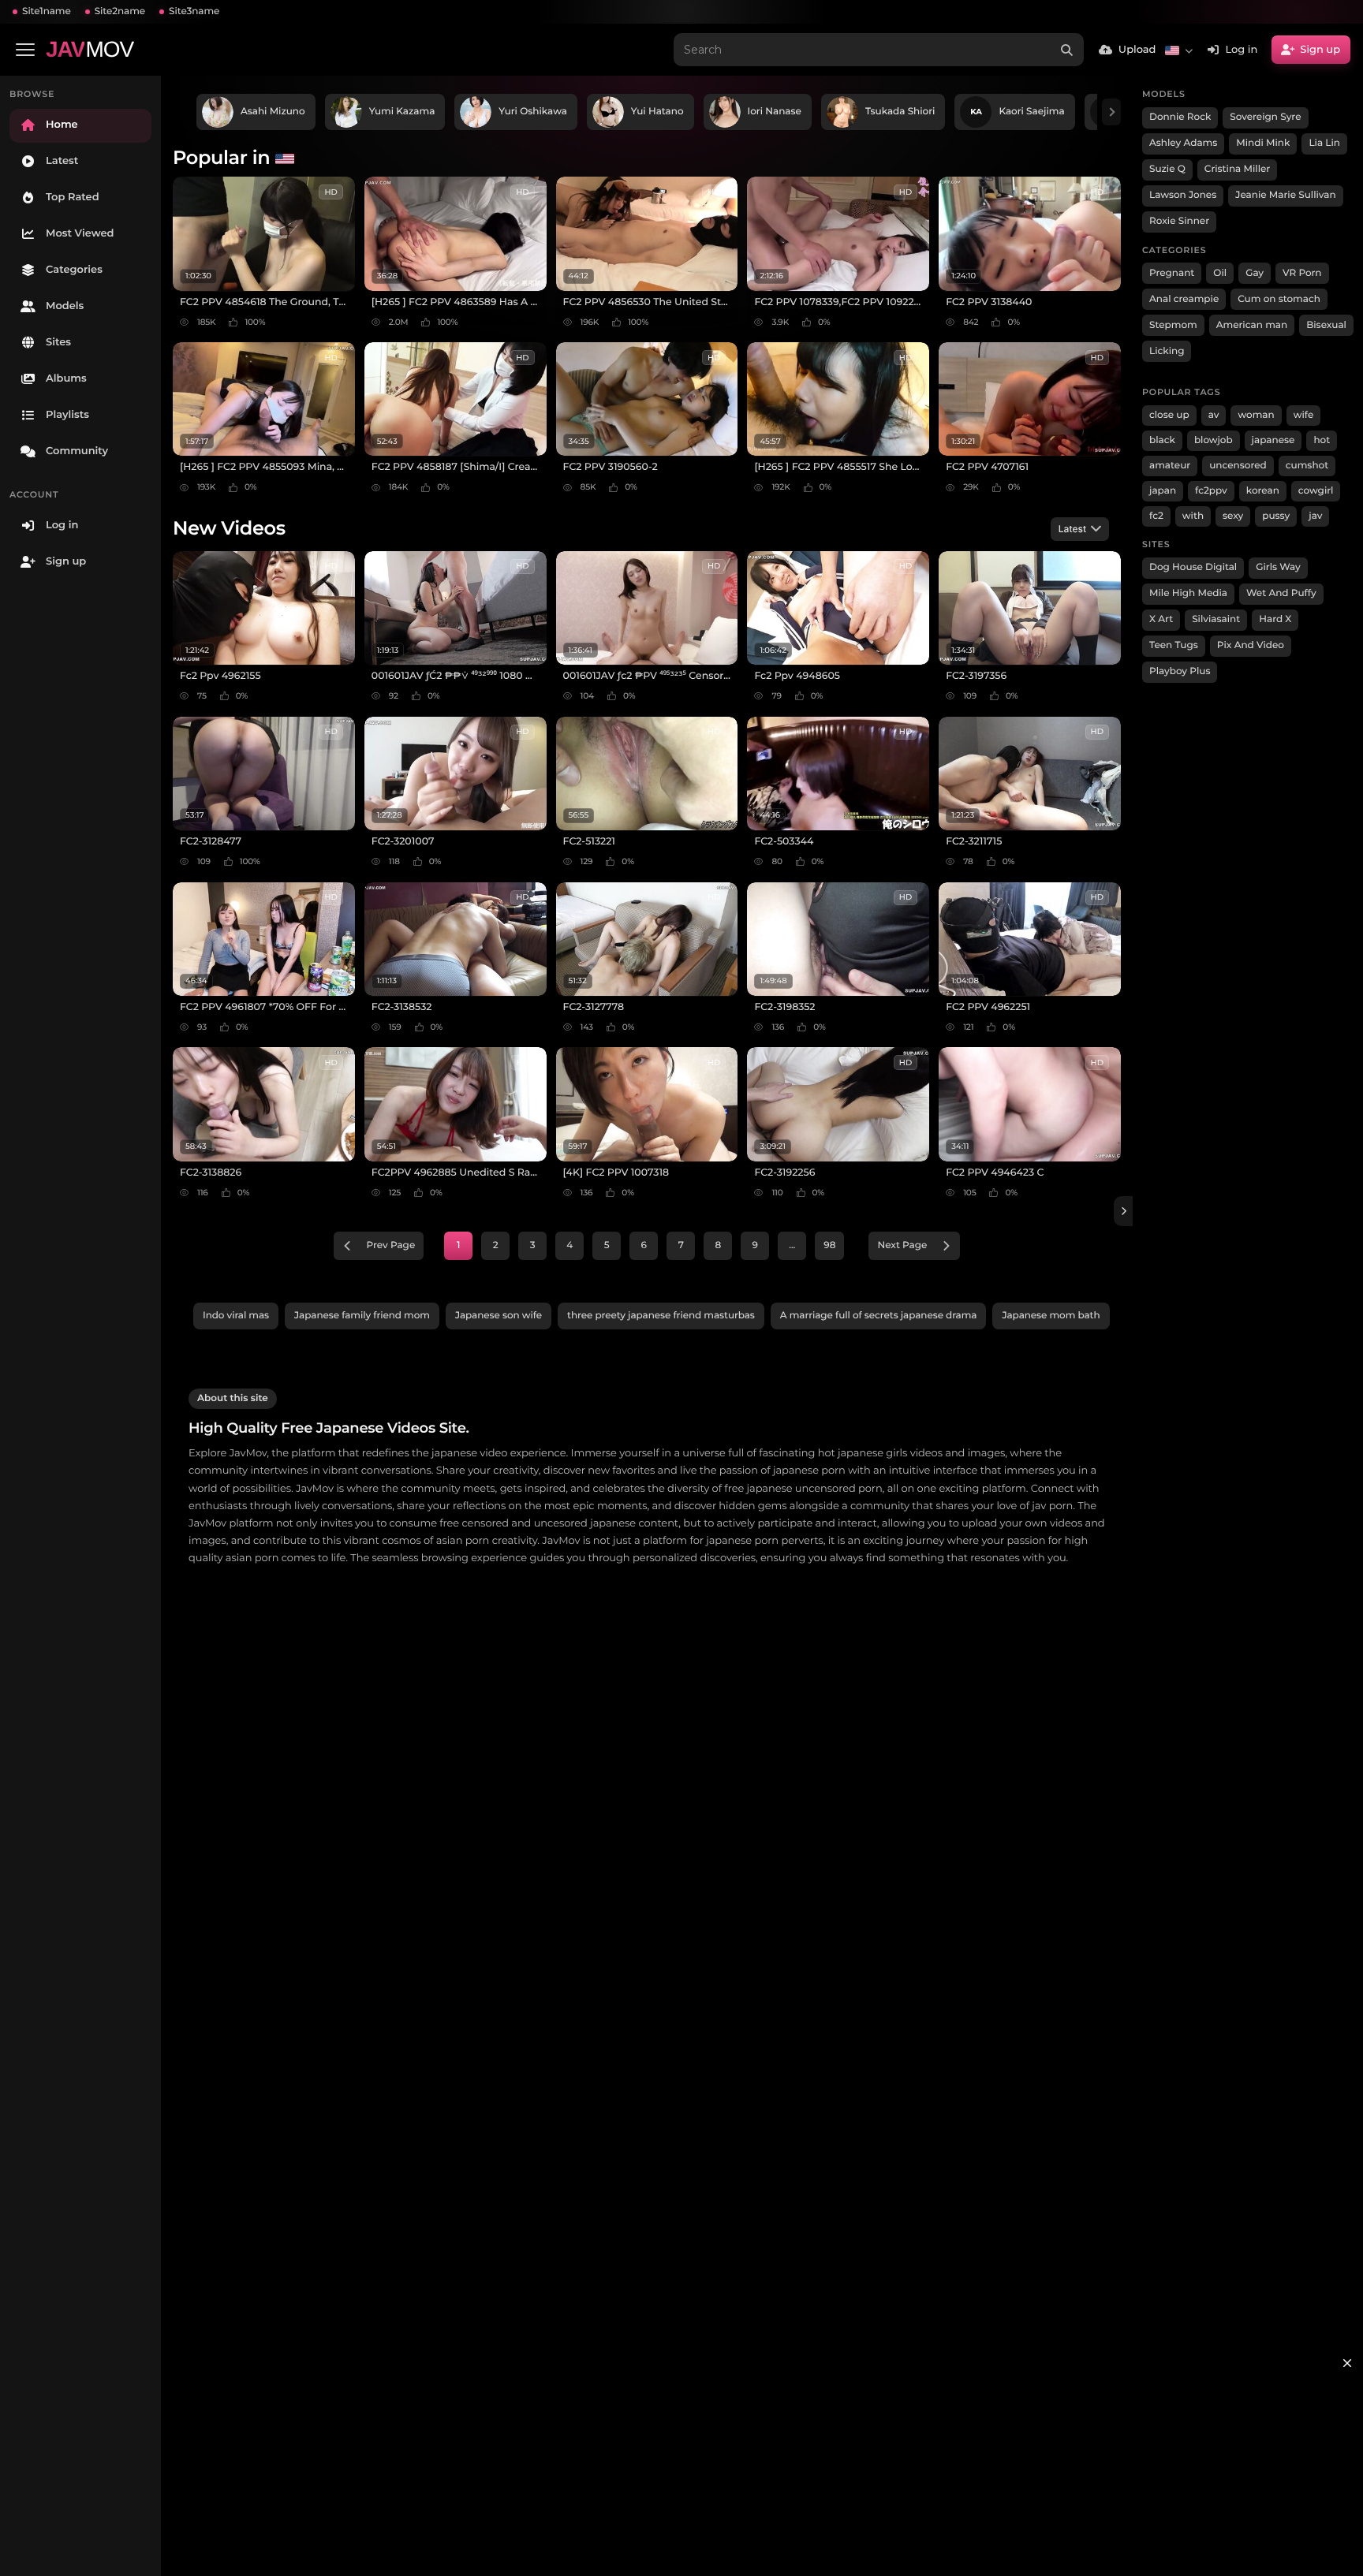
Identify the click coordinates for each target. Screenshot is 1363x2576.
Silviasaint (1216, 619)
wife (1304, 415)
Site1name (47, 11)
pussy (1276, 516)
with (1193, 516)
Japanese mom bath (1051, 1316)
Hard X (1275, 619)
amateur (1170, 466)
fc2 (1156, 516)
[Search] (1067, 50)
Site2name (120, 11)
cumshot (1307, 466)
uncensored (1238, 466)
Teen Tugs (1174, 645)
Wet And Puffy (1281, 593)
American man (1252, 325)
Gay (1255, 273)
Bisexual (1326, 325)
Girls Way (1278, 567)
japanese (1273, 440)
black (1162, 440)
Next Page (902, 1245)
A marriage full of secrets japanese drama (879, 1316)
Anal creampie (1184, 299)
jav (1315, 516)
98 (829, 1245)
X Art (1161, 619)
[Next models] (1111, 112)
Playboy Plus (1180, 671)
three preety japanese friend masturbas (661, 1316)
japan (1163, 491)
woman (1256, 415)
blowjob (1214, 440)
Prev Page (391, 1245)
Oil (1220, 273)
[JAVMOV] (1123, 1211)
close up (1169, 415)
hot (1322, 440)
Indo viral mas (236, 1316)
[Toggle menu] (25, 50)
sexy (1233, 516)
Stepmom (1173, 325)
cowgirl (1316, 491)
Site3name (194, 11)
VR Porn (1302, 273)
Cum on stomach (1279, 299)
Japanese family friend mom (362, 1316)
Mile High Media (1188, 593)
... (792, 1245)
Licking (1167, 351)
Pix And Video (1251, 645)
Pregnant (1172, 273)
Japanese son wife (499, 1316)
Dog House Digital (1193, 567)
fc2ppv (1211, 491)
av (1214, 415)
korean (1263, 491)
